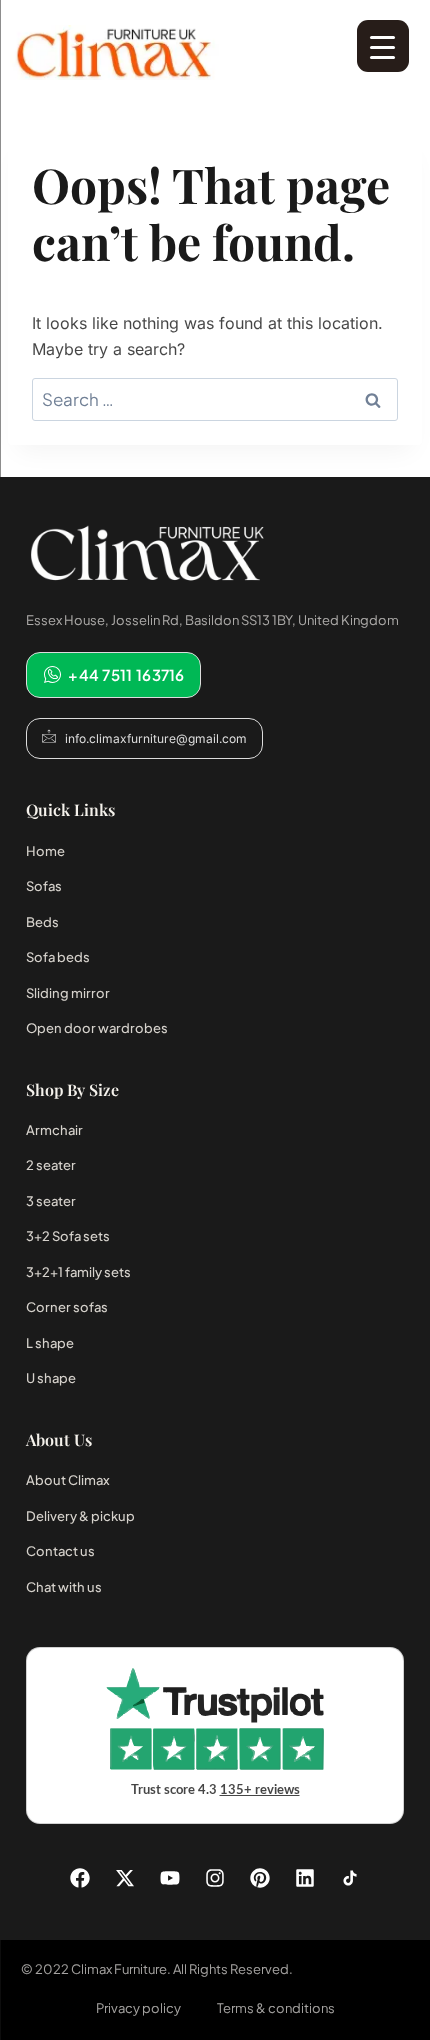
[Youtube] (170, 1878)
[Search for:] (215, 400)
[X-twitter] (125, 1878)
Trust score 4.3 (215, 1790)
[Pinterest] (260, 1878)
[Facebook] (80, 1878)
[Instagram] (215, 1878)
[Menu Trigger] (383, 46)
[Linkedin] (305, 1878)
